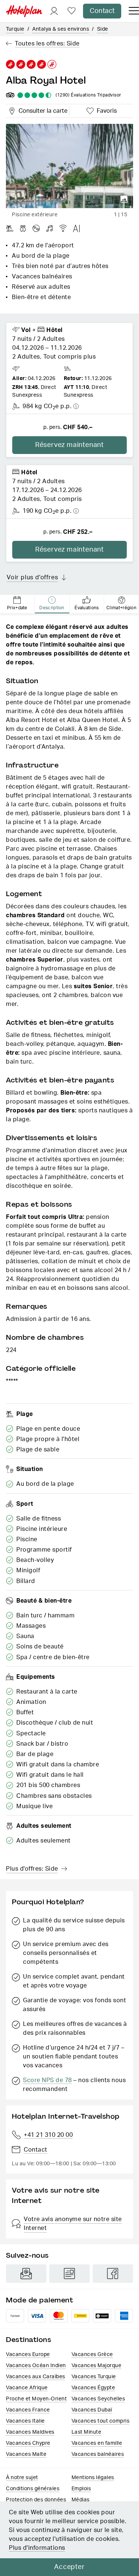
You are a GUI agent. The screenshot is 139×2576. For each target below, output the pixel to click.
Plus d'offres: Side (32, 1869)
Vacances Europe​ (28, 2355)
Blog (69, 2274)
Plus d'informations (37, 2548)
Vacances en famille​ (97, 2443)
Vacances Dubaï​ (92, 2410)
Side (103, 29)
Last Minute (87, 2432)
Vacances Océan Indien (36, 2366)
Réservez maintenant (69, 445)
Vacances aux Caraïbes (36, 2377)
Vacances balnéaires (98, 2454)
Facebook (113, 2274)
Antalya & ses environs (61, 29)
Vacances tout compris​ (101, 2421)
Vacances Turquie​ (94, 2377)
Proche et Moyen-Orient (36, 2399)
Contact (102, 11)
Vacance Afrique (27, 2388)
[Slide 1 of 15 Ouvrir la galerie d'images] (69, 166)
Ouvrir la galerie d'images (124, 199)
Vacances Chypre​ (28, 2443)
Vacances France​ (28, 2410)
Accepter (69, 2567)
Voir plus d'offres (32, 577)
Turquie (15, 29)
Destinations (29, 2340)
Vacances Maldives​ (30, 2432)
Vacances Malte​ (26, 2454)
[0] (72, 11)
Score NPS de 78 (47, 2080)
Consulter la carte (42, 110)
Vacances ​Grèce (92, 2355)
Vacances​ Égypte (93, 2388)
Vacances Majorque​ (97, 2366)
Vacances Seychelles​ (98, 2399)
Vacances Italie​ (25, 2421)
